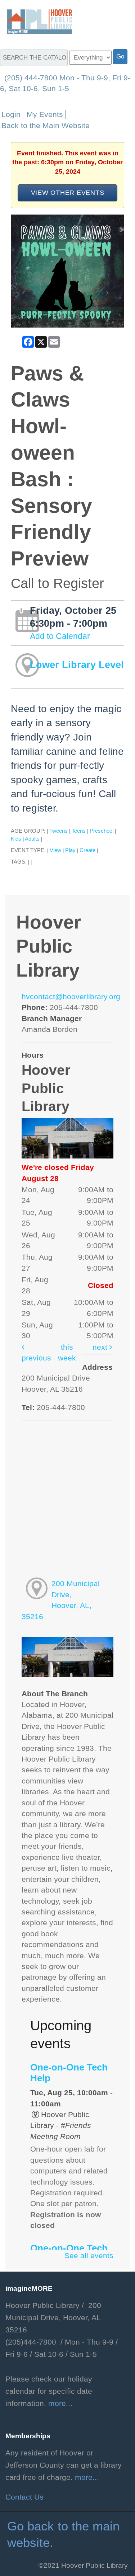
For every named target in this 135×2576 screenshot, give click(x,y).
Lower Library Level (77, 665)
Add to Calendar (60, 636)
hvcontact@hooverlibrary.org (71, 997)
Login (11, 114)
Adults (32, 839)
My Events (45, 114)
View (55, 850)
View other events (68, 192)
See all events (89, 2256)
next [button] (101, 1347)
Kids (16, 839)
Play (70, 850)
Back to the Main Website (46, 125)
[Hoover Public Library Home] (36, 21)
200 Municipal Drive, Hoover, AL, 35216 (61, 1600)
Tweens (58, 831)
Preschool (102, 831)
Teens (79, 831)
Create (87, 850)
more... (60, 2403)
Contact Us (24, 2497)
